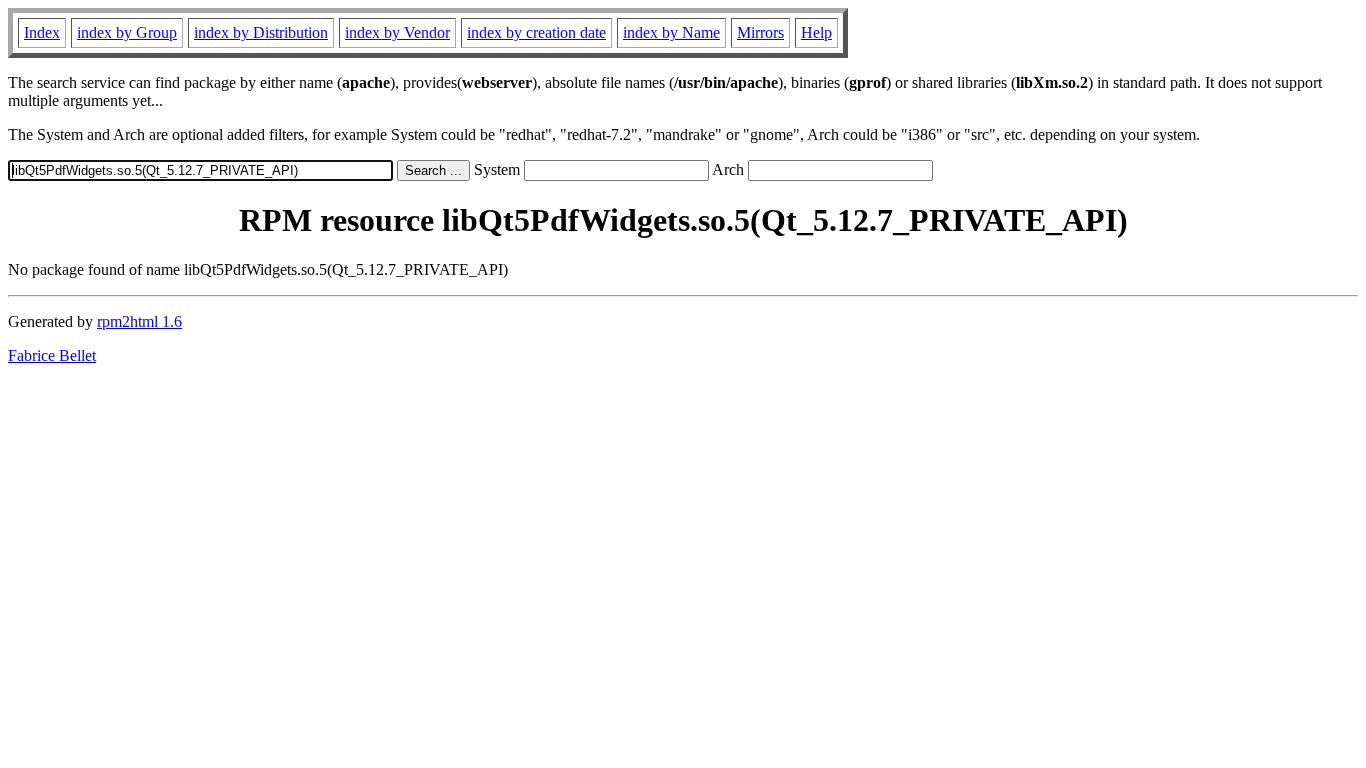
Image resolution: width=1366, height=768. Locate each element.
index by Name (671, 32)
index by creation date (536, 32)
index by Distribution (261, 32)
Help (816, 32)
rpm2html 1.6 (139, 321)
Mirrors (760, 32)
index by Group (127, 32)
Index (42, 32)
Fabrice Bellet (52, 355)
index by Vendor (397, 32)
